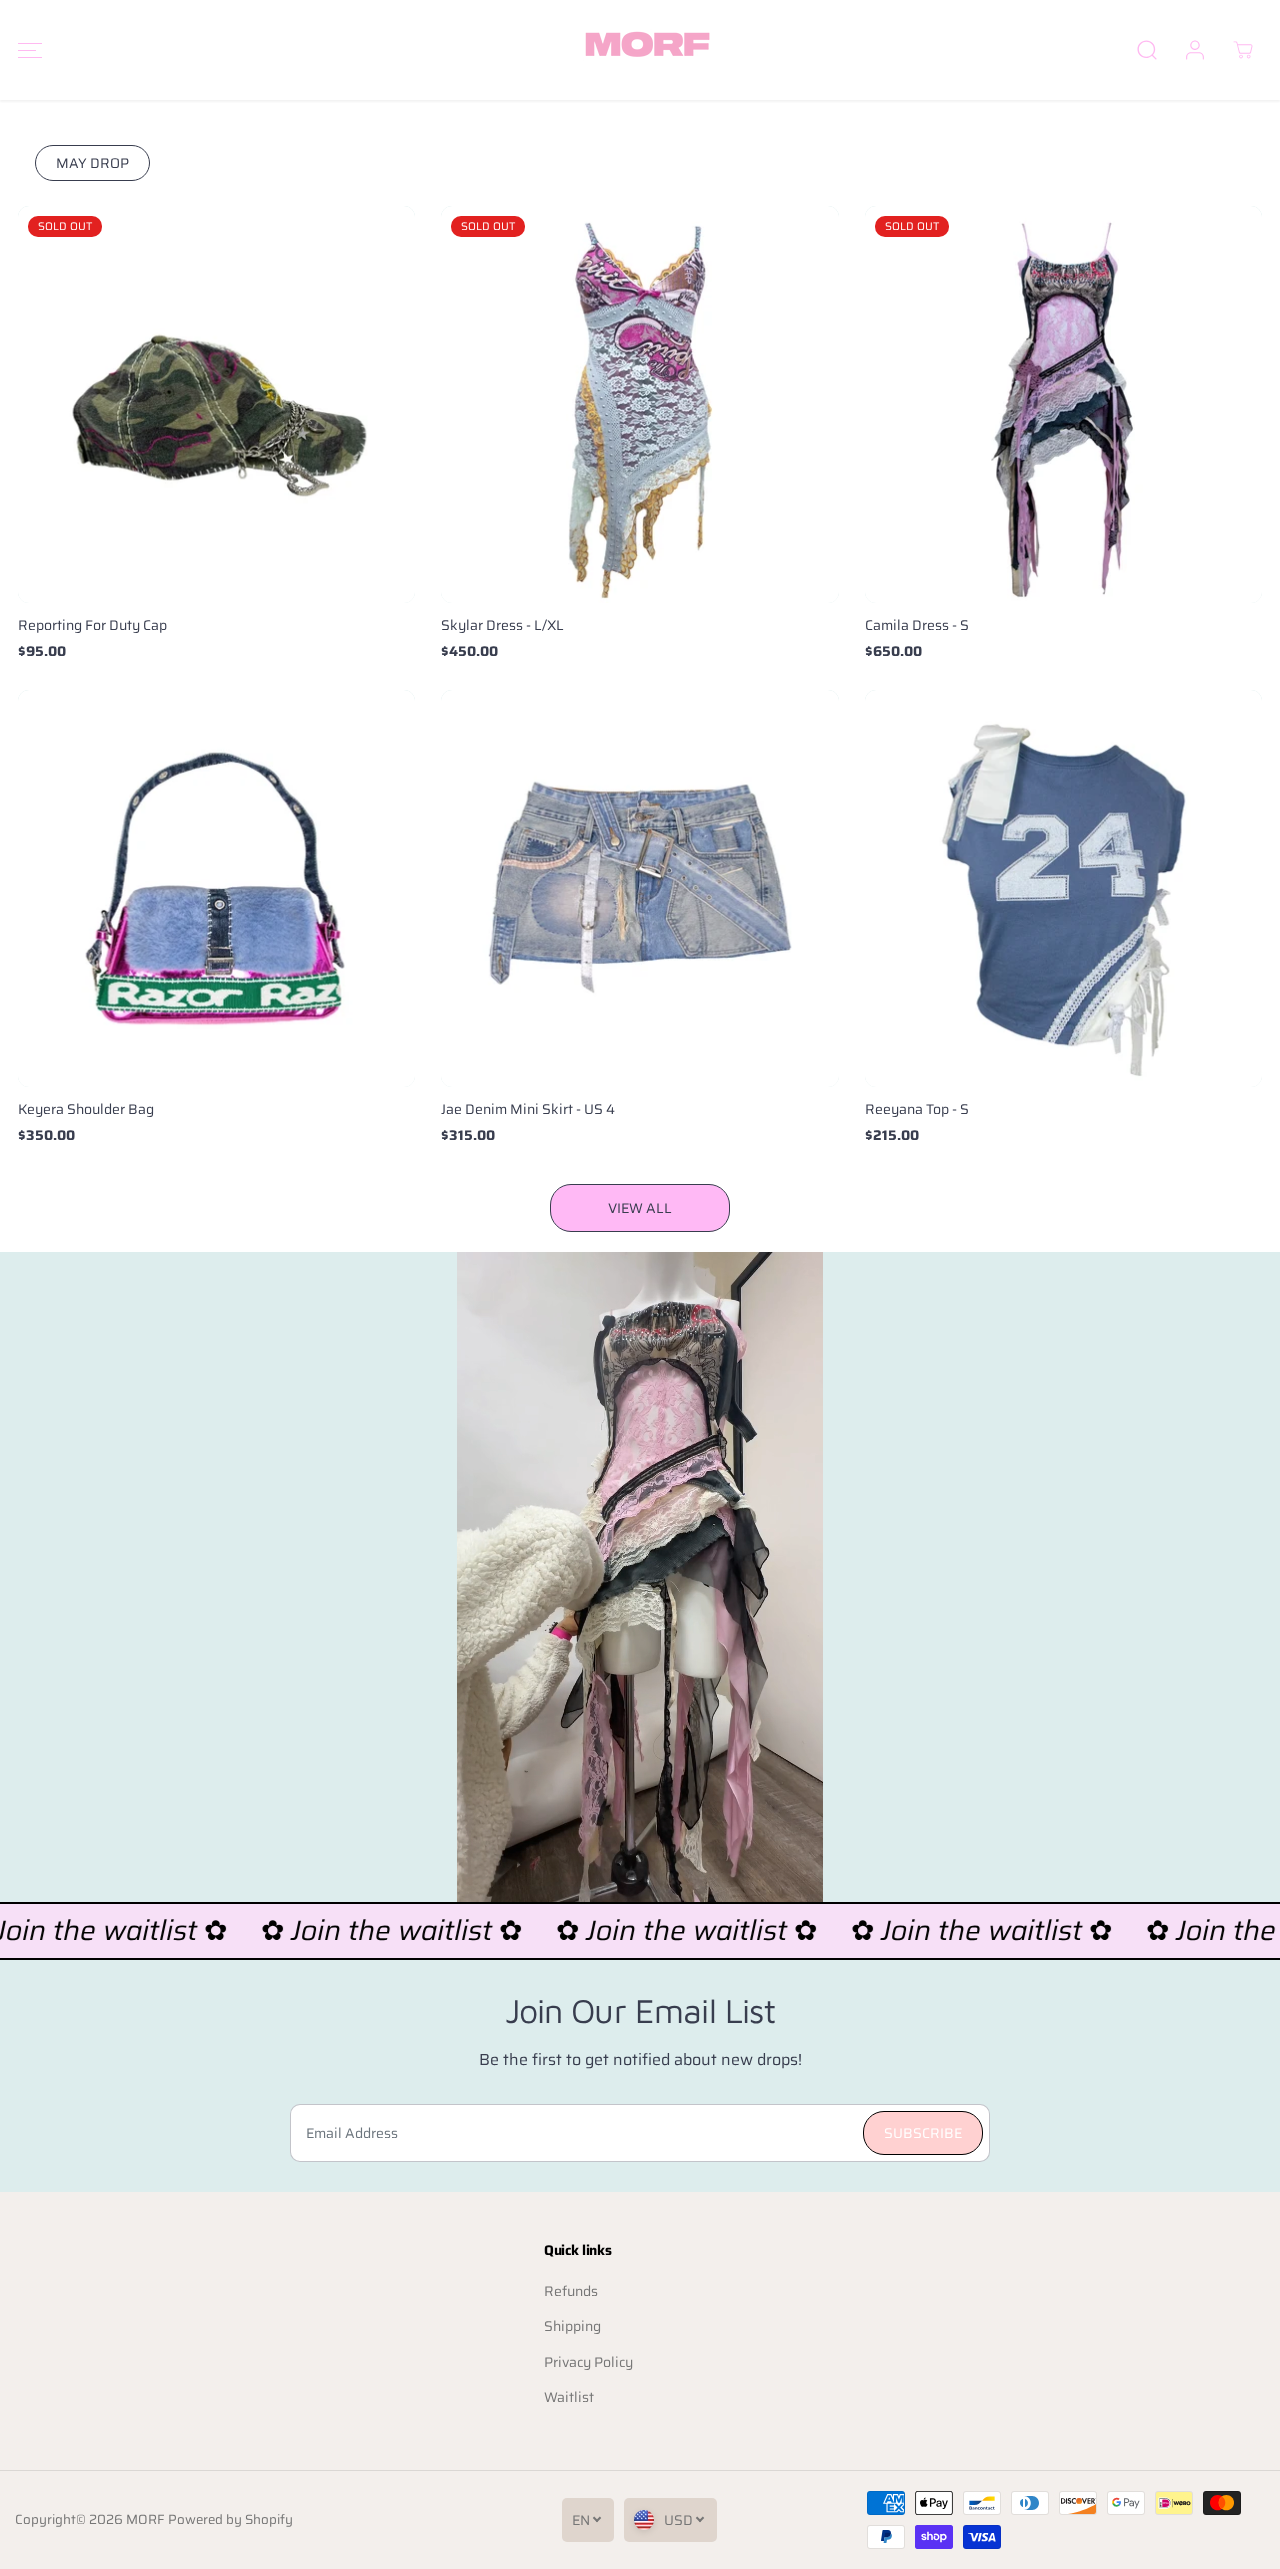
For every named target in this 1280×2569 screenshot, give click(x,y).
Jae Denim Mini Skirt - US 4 (528, 1109)
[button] (29, 50)
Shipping (572, 2326)
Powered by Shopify (230, 2519)
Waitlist (569, 2397)
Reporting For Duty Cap (92, 625)
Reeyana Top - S (917, 1109)
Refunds (571, 2291)
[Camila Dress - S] (1063, 404)
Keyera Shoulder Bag (86, 1109)
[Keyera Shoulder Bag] (216, 888)
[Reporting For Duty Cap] (216, 404)
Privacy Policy (588, 2362)
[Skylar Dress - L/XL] (639, 404)
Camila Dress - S (917, 625)
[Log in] (1195, 50)
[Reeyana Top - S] (1063, 888)
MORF (145, 2519)
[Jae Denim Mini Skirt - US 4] (639, 888)
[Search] (1147, 50)
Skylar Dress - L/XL (502, 625)
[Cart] (1243, 50)
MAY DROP (92, 163)
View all (640, 1208)
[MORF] (640, 50)
